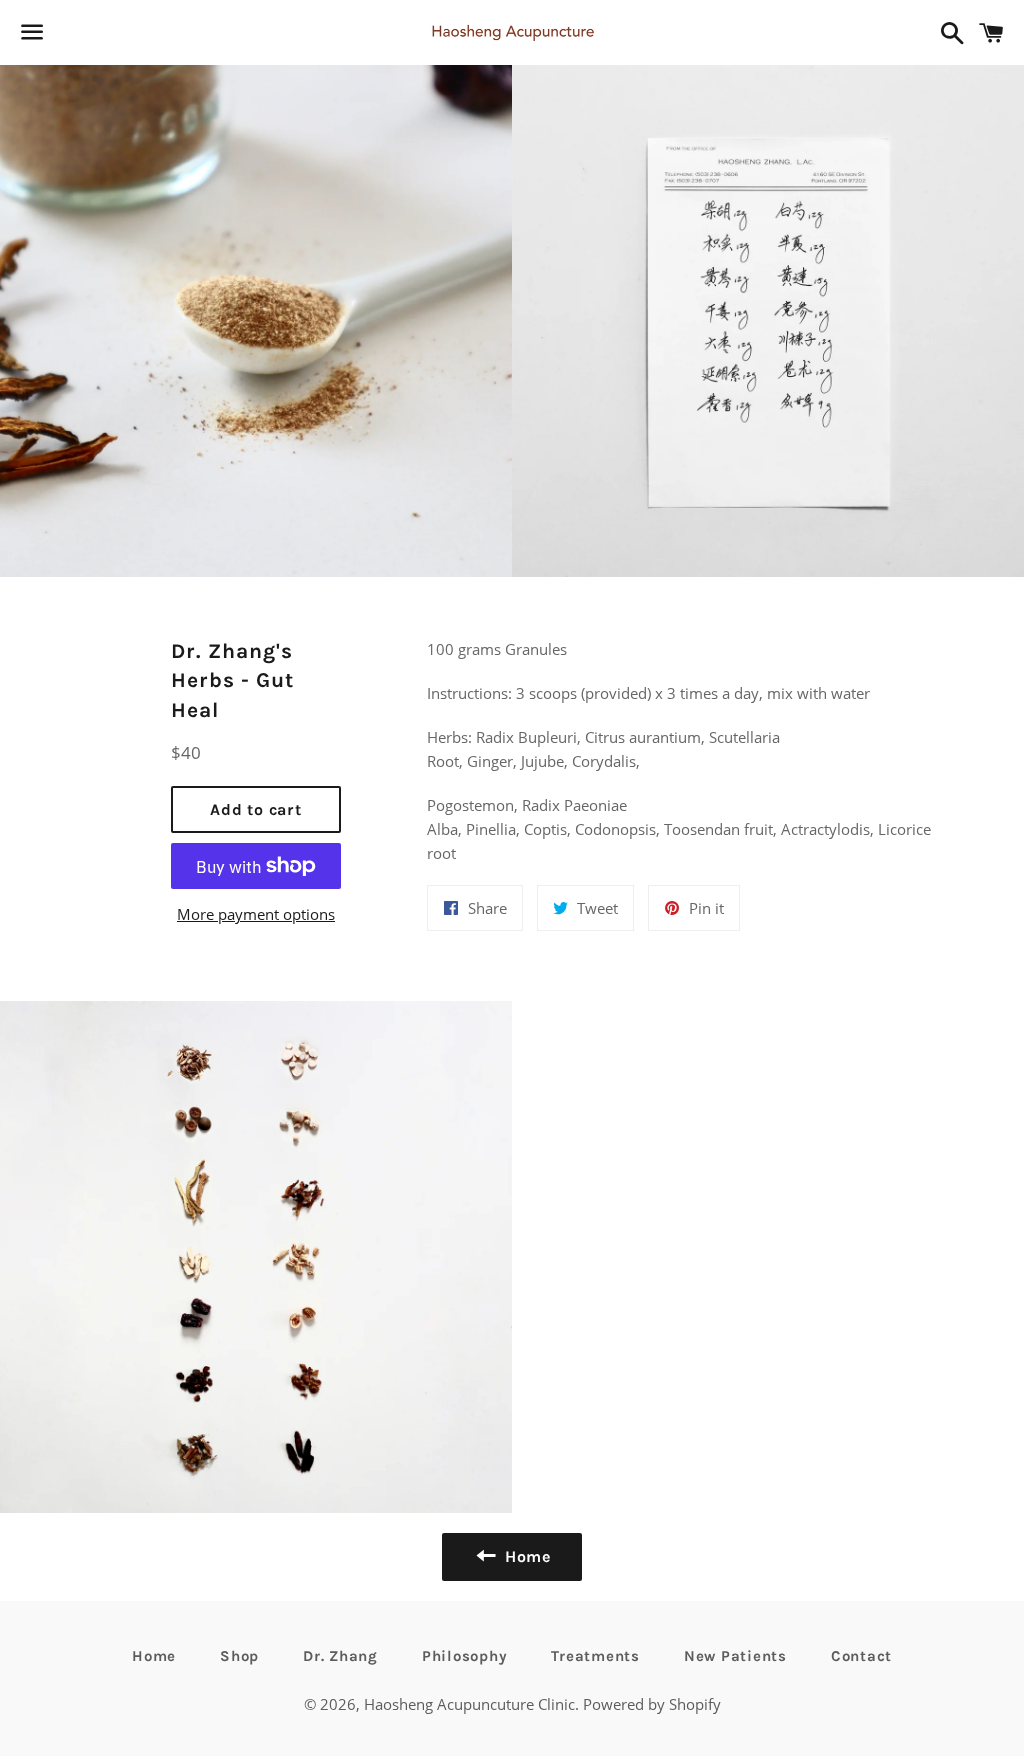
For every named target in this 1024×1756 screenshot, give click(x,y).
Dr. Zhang (340, 1656)
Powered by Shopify (652, 1704)
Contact (861, 1656)
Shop (239, 1656)
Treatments (595, 1656)
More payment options (256, 914)
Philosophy (465, 1656)
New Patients (735, 1656)
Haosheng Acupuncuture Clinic (469, 1704)
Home (154, 1656)
